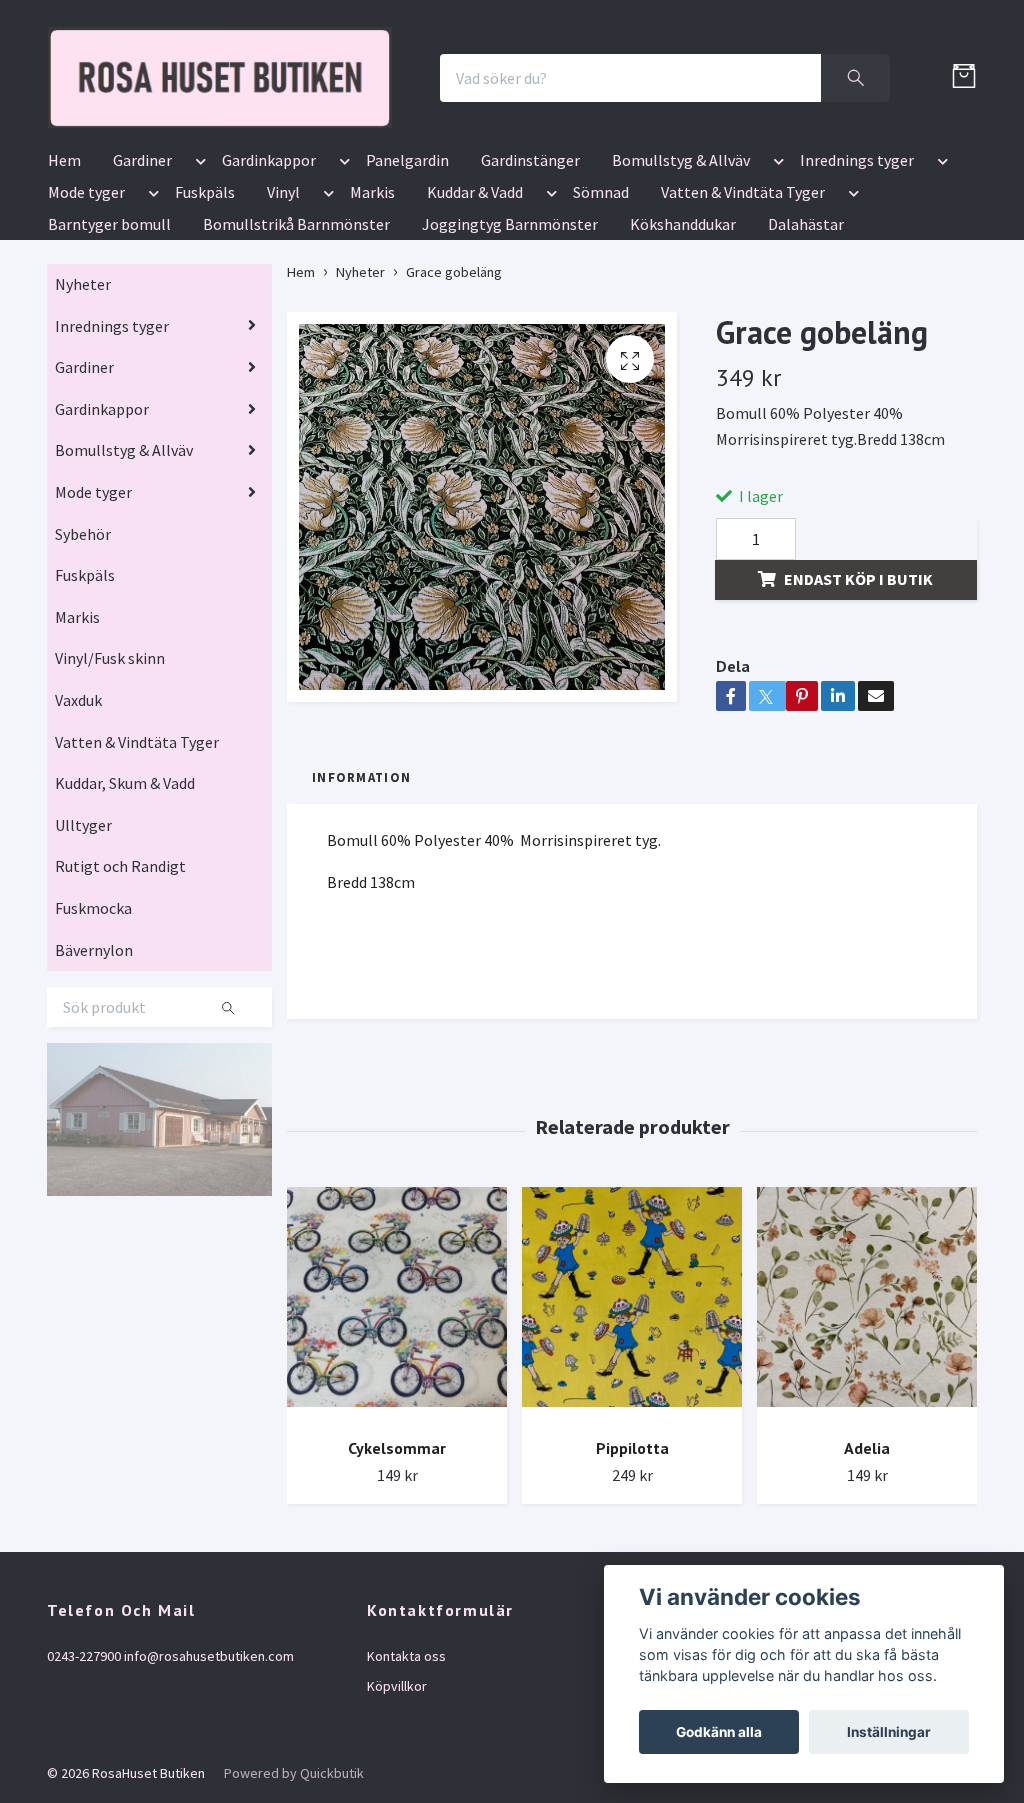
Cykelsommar (397, 1602)
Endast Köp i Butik (858, 733)
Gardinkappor (269, 314)
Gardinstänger (530, 314)
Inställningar (889, 1732)
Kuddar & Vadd (475, 346)
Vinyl (283, 346)
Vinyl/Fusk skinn (110, 813)
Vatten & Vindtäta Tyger (743, 346)
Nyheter (83, 438)
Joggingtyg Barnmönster (510, 378)
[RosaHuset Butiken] (398, 129)
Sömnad (601, 346)
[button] (197, 318)
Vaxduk (78, 854)
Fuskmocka (93, 1062)
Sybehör (83, 688)
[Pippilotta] (632, 1458)
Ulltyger (83, 979)
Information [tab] (361, 931)
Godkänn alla (719, 1732)
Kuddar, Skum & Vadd (125, 937)
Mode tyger (86, 346)
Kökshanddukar (683, 378)
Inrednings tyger (857, 314)
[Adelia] (867, 1458)
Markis (372, 346)
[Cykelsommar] (397, 1458)
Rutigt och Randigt (120, 1021)
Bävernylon (94, 1104)
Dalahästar (806, 378)
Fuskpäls (205, 346)
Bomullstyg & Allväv (681, 314)
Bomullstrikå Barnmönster (296, 378)
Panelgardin (407, 314)
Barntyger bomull (109, 378)
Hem (64, 314)
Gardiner (142, 314)
